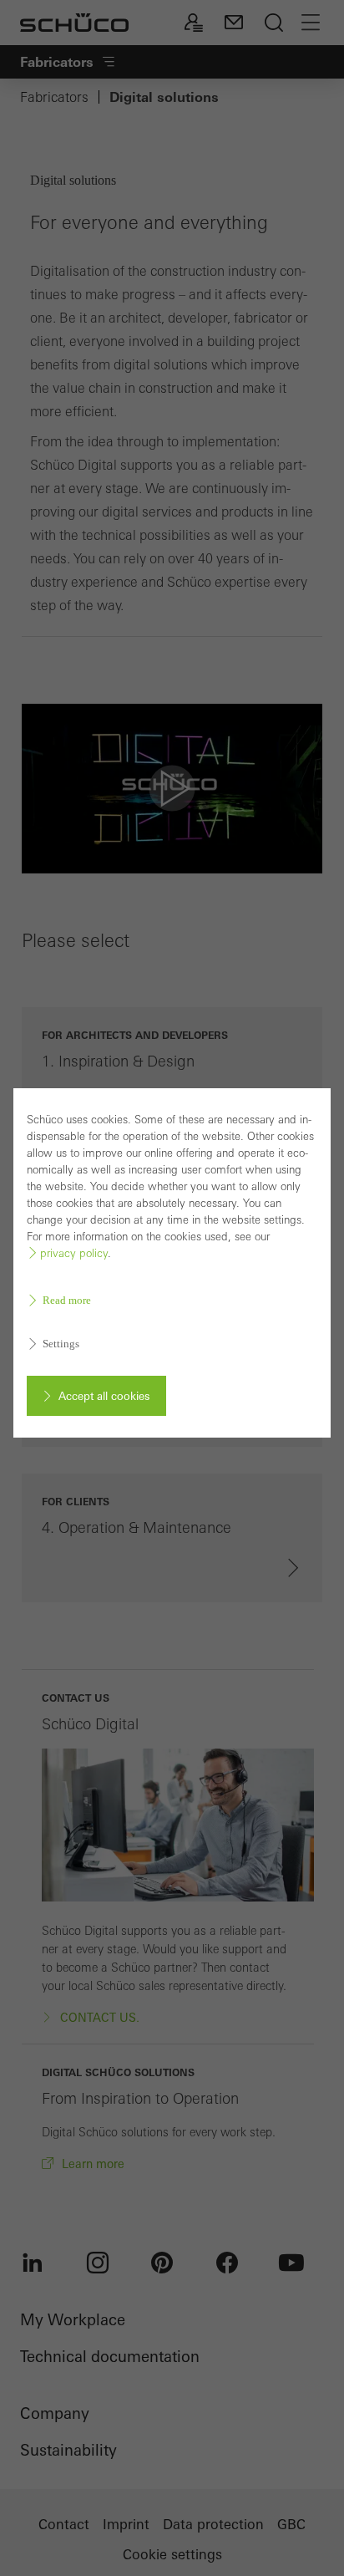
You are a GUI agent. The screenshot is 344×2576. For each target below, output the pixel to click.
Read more (67, 1300)
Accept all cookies (104, 1396)
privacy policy (74, 1253)
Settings (61, 1344)
